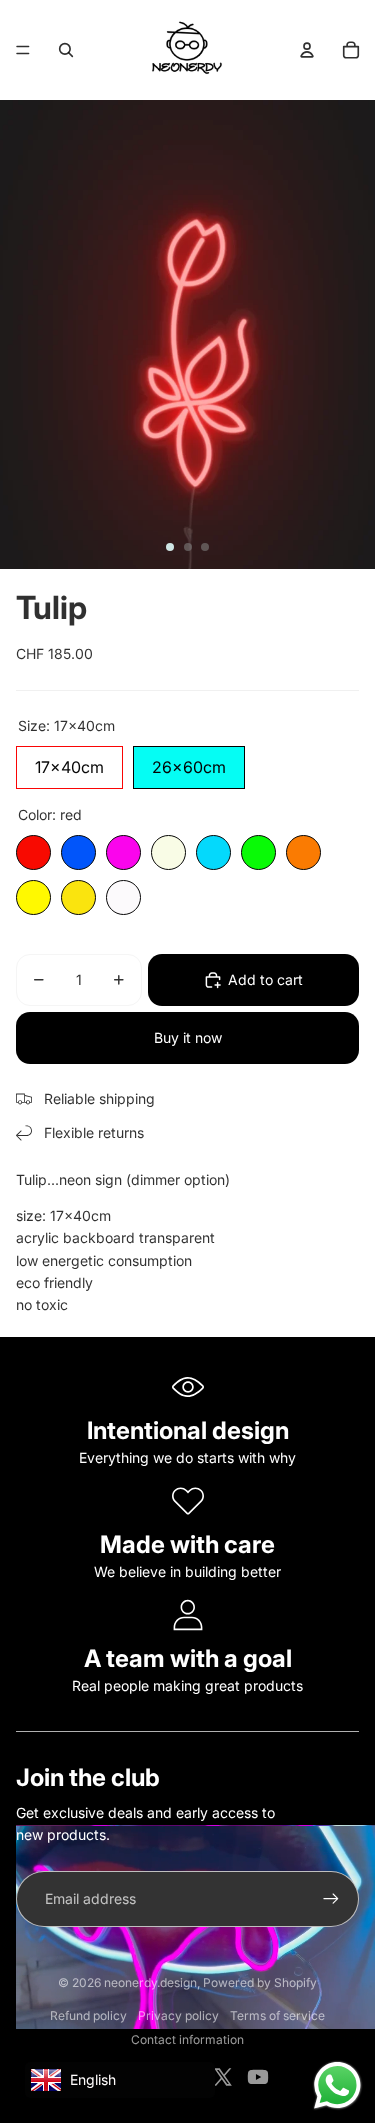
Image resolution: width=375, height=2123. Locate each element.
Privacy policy (178, 2015)
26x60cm (189, 761)
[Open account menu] (307, 50)
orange (303, 852)
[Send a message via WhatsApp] (337, 2085)
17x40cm (69, 761)
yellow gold (78, 897)
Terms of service (277, 2015)
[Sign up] (331, 1899)
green (258, 852)
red (33, 852)
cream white (168, 852)
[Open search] (66, 50)
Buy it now (188, 1037)
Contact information (187, 2039)
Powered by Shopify (260, 1982)
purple (123, 852)
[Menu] (23, 50)
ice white (123, 897)
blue (78, 852)
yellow (33, 897)
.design (150, 1982)
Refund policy (88, 2015)
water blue (213, 852)
